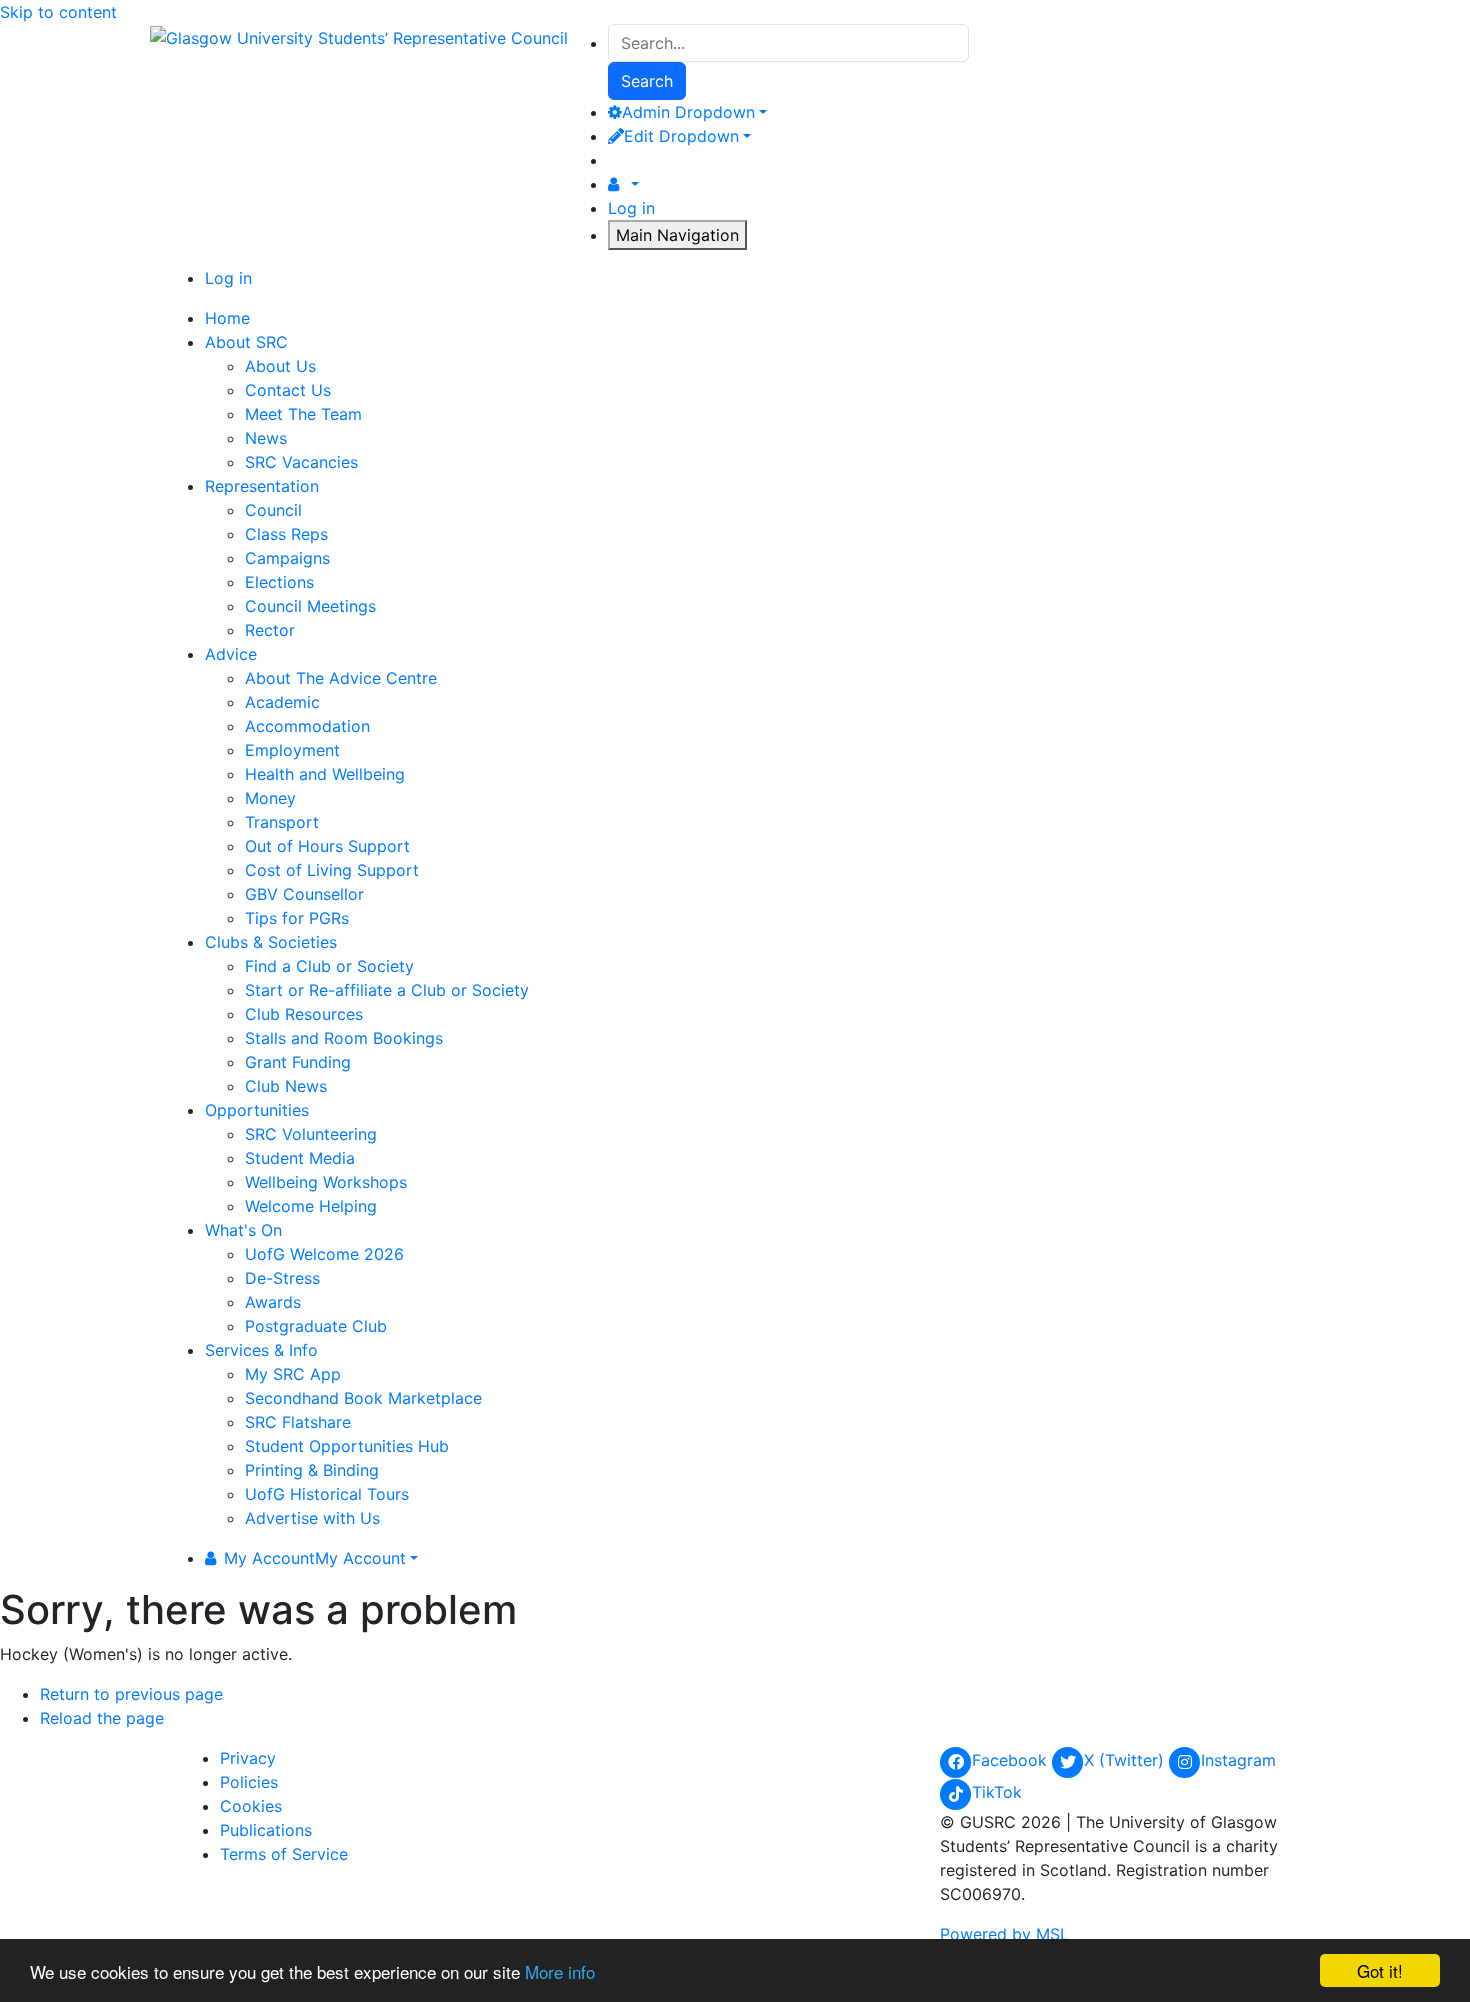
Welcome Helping (311, 1206)
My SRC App (293, 1374)
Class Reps (286, 534)
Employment (292, 750)
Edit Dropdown (681, 136)
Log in (631, 208)
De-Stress (282, 1278)
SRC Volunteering (311, 1134)
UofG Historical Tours (327, 1494)
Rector (270, 630)
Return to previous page (131, 1694)
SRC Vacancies (301, 462)
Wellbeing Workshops (326, 1182)
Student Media (300, 1158)
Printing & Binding (312, 1470)
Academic (282, 702)
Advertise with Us (312, 1518)
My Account (315, 1558)
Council (273, 510)
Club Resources (304, 1014)
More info (560, 1971)
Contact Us (288, 390)
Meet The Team (303, 414)
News (266, 438)
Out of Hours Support (327, 846)
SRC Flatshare (298, 1422)
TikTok (997, 1792)
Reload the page (102, 1718)
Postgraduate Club (316, 1326)
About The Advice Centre (341, 678)
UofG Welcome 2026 (324, 1254)
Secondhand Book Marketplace (363, 1398)
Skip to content (58, 12)
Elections (279, 582)
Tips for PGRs (297, 918)
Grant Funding (298, 1062)
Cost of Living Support (332, 870)
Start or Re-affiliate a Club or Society (387, 990)
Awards (273, 1302)
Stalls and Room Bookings (344, 1038)
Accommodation (307, 726)
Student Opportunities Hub (347, 1446)
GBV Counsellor (304, 894)
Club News (286, 1086)
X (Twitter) (1126, 1760)
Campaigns (287, 558)
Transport (282, 822)
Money (270, 798)
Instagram (1238, 1760)
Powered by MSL (1004, 1934)
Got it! (1380, 1970)
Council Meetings (310, 606)
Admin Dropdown (688, 112)
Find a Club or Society (329, 966)
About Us (280, 366)
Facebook (1012, 1760)
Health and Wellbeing (325, 774)
